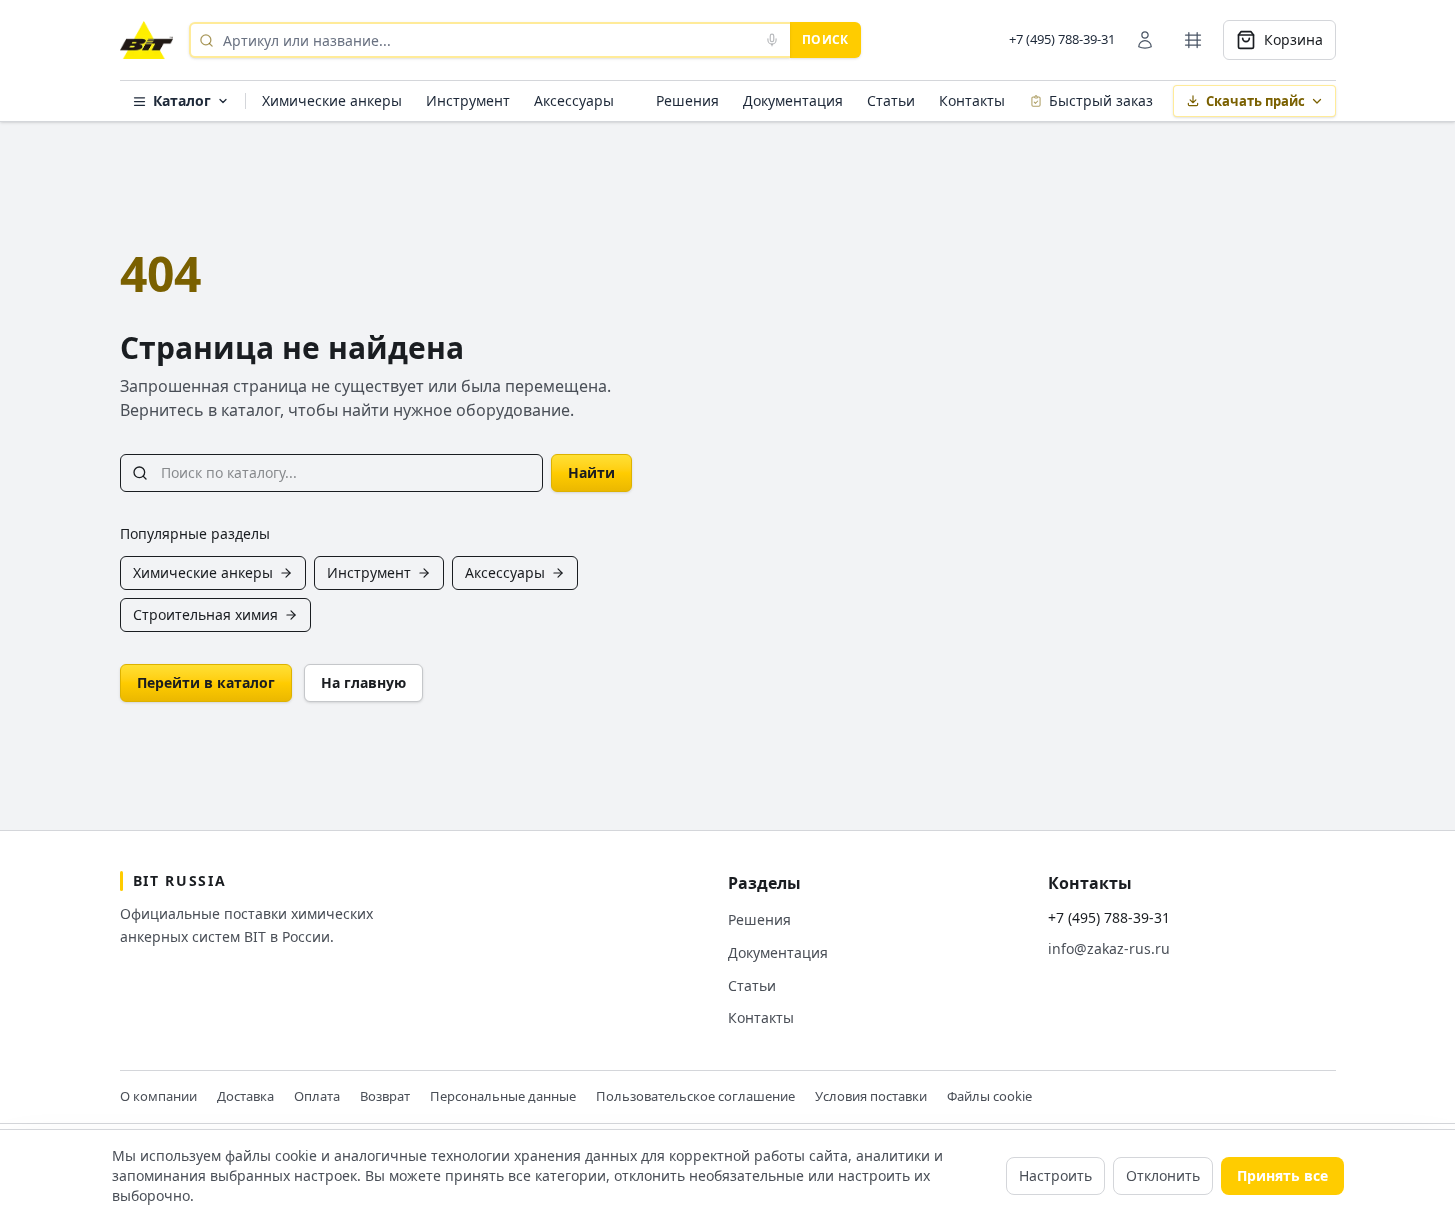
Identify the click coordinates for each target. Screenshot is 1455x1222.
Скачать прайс (1255, 101)
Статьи (891, 100)
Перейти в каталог (206, 682)
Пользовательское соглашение (695, 1096)
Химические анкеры (332, 100)
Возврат (385, 1096)
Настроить (1055, 1175)
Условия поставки (871, 1096)
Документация (793, 100)
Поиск (825, 39)
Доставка (245, 1096)
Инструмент (468, 100)
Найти (591, 472)
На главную (363, 682)
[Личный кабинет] (1145, 40)
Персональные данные (503, 1096)
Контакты (972, 100)
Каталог (182, 100)
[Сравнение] (1193, 40)
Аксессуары (574, 100)
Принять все (1282, 1175)
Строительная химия (205, 614)
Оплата (317, 1096)
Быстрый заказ (1101, 100)
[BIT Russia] (146, 40)
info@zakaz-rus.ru (1109, 948)
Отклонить (1163, 1175)
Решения (687, 100)
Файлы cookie (989, 1096)
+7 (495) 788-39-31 (1062, 39)
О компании (158, 1096)
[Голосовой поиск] (772, 40)
